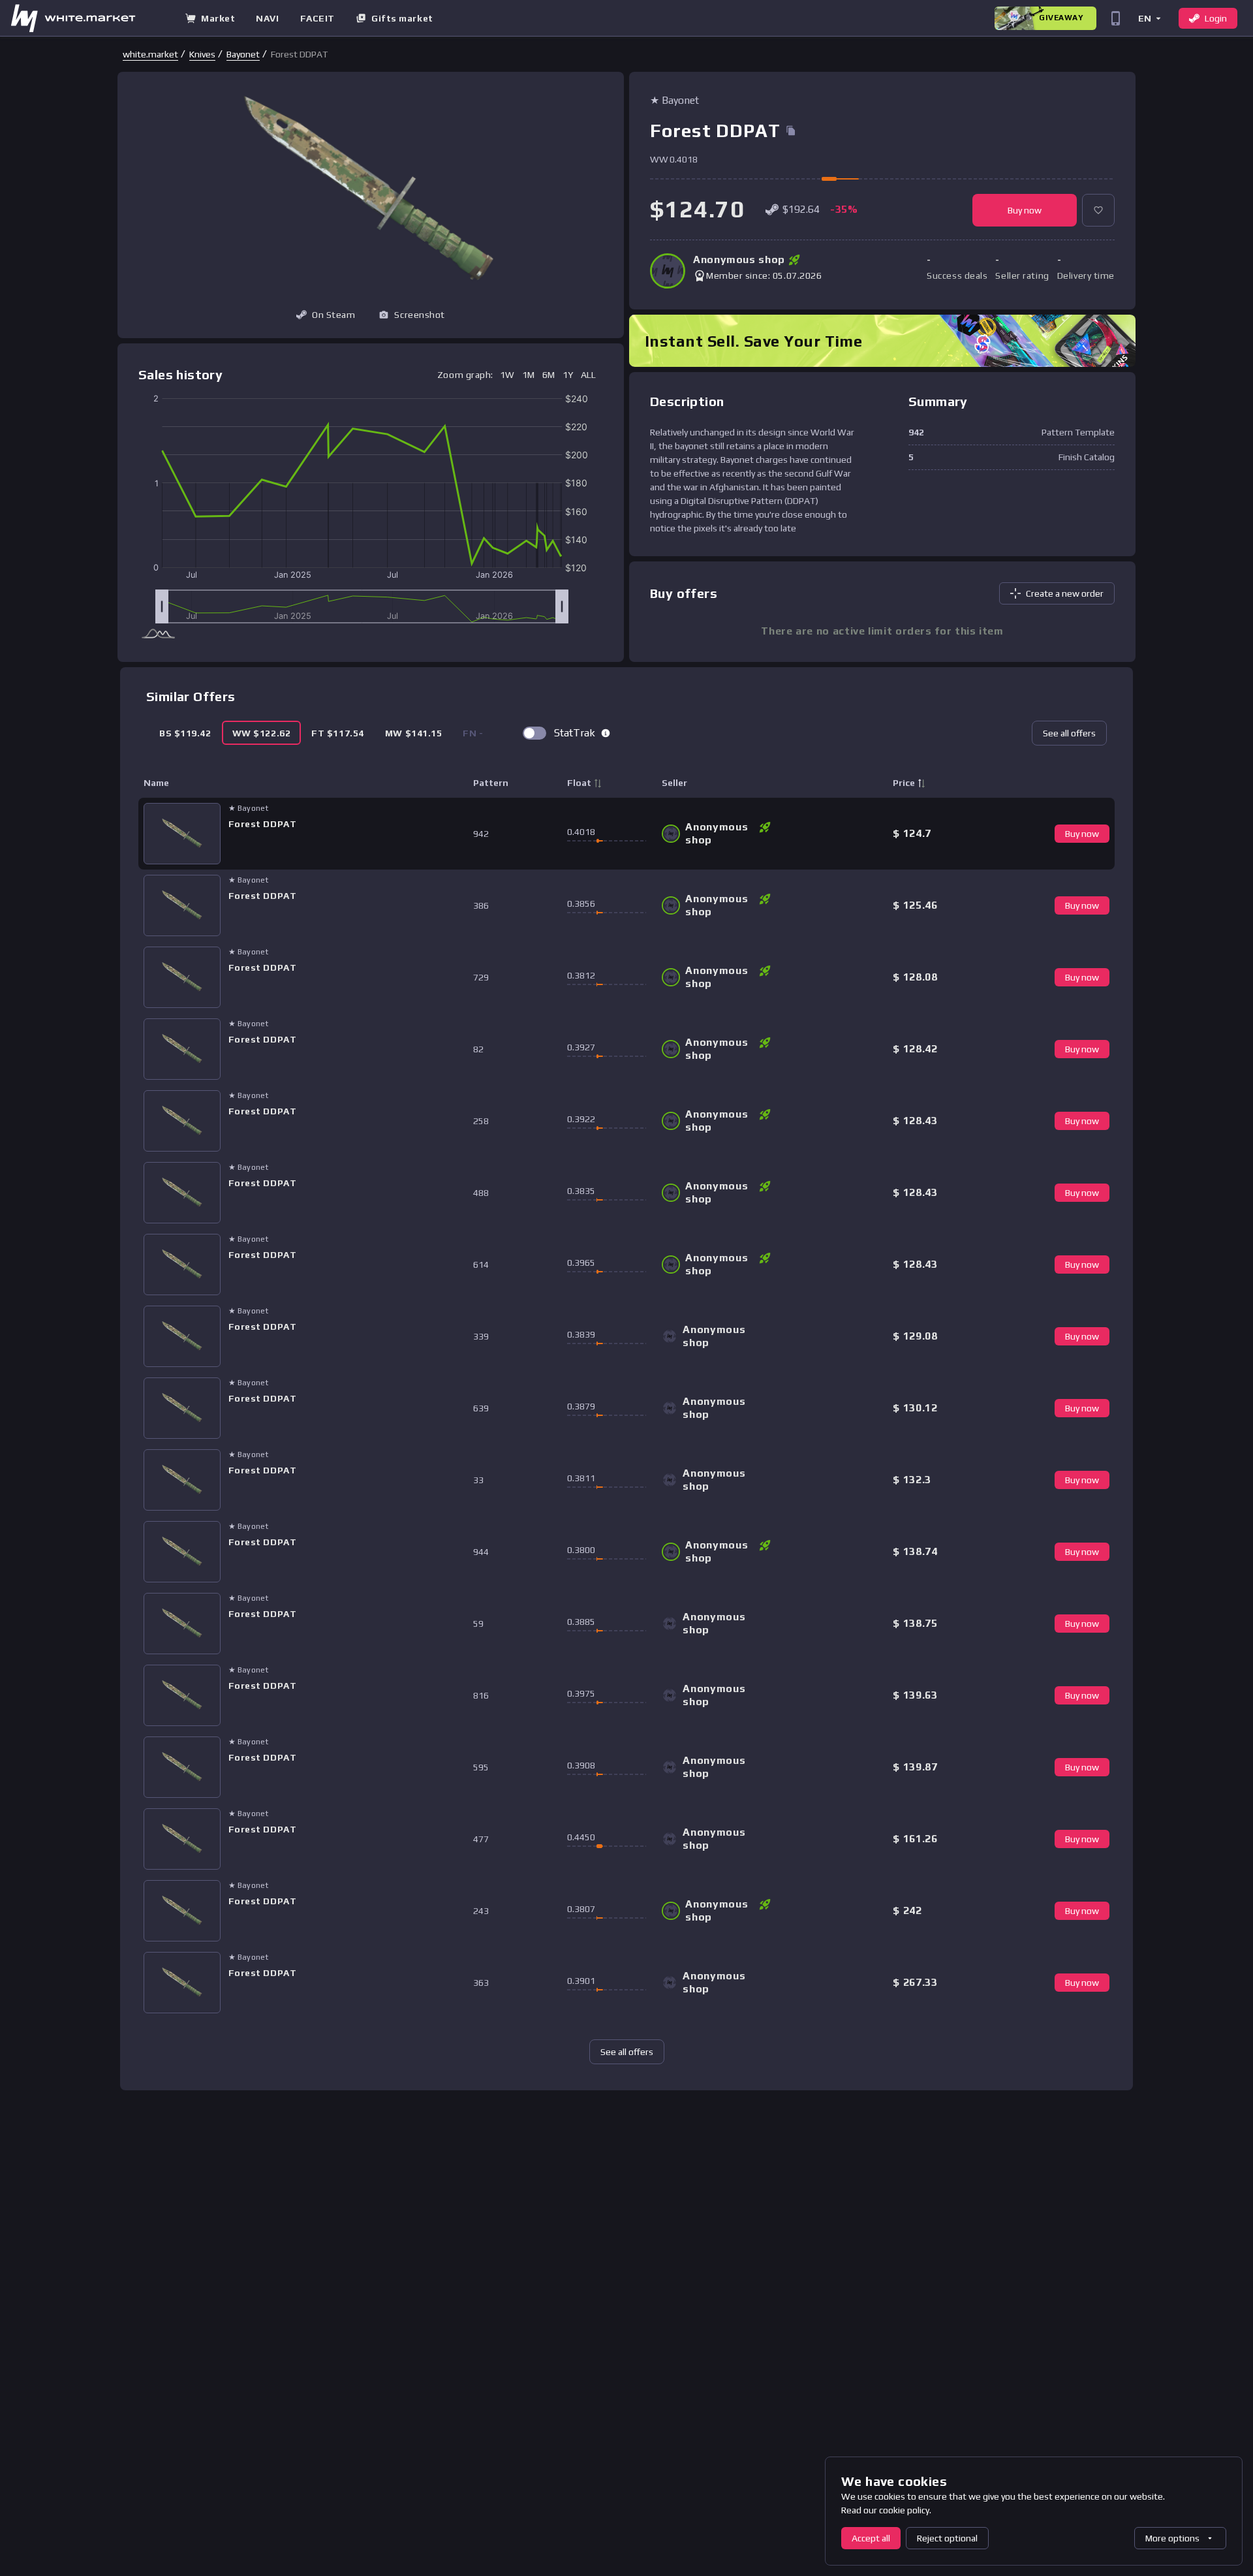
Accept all (871, 2538)
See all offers (1069, 733)
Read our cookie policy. (886, 2510)
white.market (150, 54)
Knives (202, 54)
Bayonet (243, 54)
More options (1172, 2538)
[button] (1149, 18)
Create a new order (1065, 593)
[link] (150, 54)
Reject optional (947, 2538)
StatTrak (575, 733)
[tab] (185, 733)
